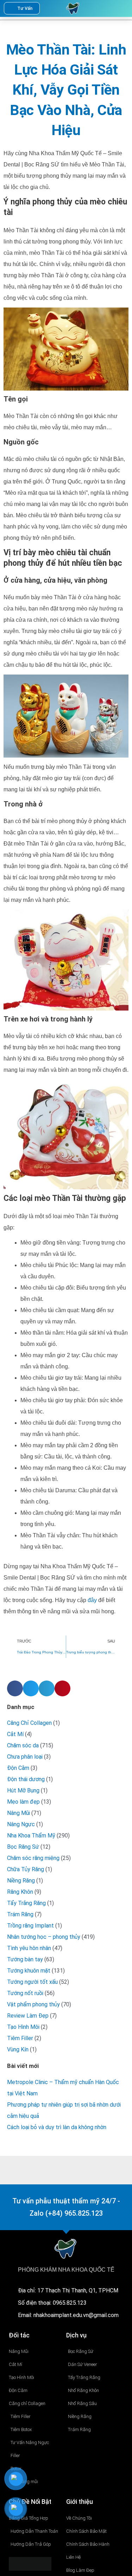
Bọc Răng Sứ (23, 1847)
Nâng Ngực (21, 1824)
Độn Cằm (18, 1768)
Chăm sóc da (23, 1745)
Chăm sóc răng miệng (33, 1858)
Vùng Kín (18, 2049)
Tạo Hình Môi (23, 2027)
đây (92, 1600)
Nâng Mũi (18, 1813)
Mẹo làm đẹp (23, 1802)
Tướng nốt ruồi (25, 1993)
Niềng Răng (21, 1881)
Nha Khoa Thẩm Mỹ (31, 1836)
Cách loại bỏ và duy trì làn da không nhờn (57, 2127)
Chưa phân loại (25, 1757)
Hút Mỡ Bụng (23, 1790)
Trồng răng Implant (30, 1926)
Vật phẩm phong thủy (33, 2004)
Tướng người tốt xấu (32, 1982)
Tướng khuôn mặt (29, 1971)
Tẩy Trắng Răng (26, 1903)
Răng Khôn (20, 1892)
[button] (109, 8)
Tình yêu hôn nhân (29, 1948)
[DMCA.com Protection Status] (30, 2564)
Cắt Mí (15, 1734)
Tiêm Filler (20, 2038)
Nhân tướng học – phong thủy (44, 1937)
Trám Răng (20, 1914)
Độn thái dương (26, 1779)
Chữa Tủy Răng (26, 1869)
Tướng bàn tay (25, 1959)
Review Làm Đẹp (28, 2016)
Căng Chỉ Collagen (29, 1723)
